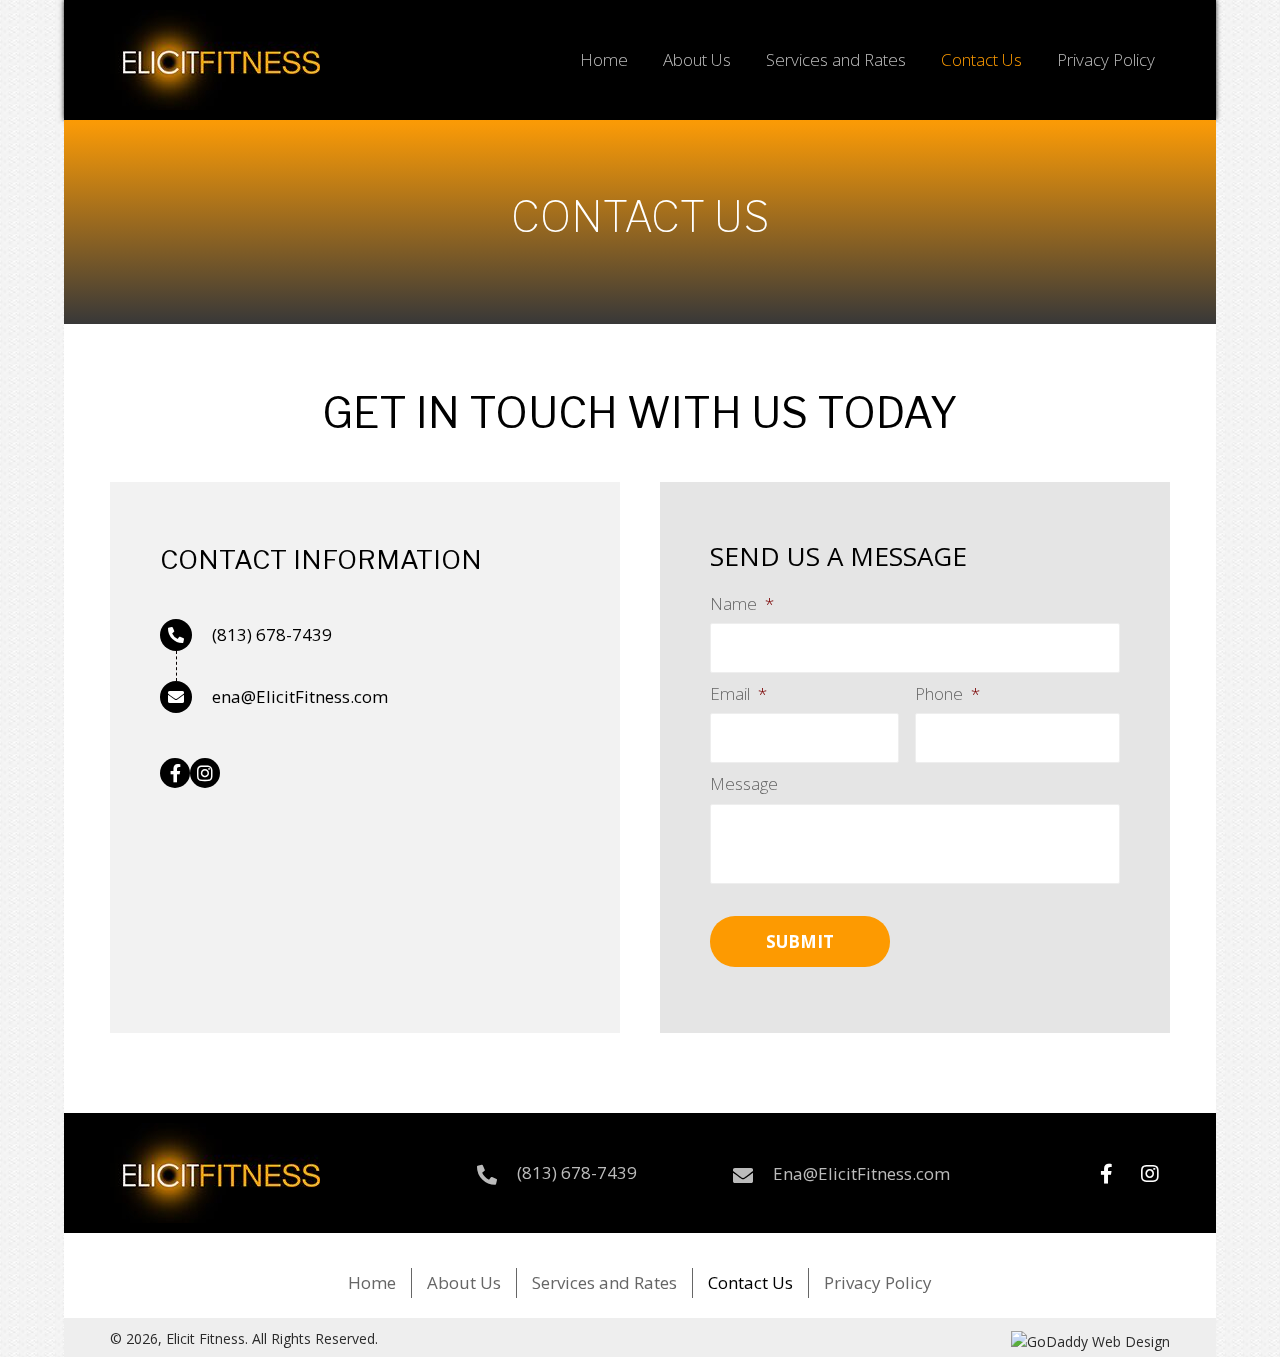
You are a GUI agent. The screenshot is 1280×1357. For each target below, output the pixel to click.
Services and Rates (604, 1282)
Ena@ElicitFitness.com (861, 1173)
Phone (947, 694)
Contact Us (750, 1282)
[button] (175, 773)
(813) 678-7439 (272, 634)
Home (372, 1282)
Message (744, 784)
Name (742, 604)
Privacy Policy (878, 1282)
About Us (464, 1282)
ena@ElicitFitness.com (300, 696)
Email (738, 694)
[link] (604, 57)
